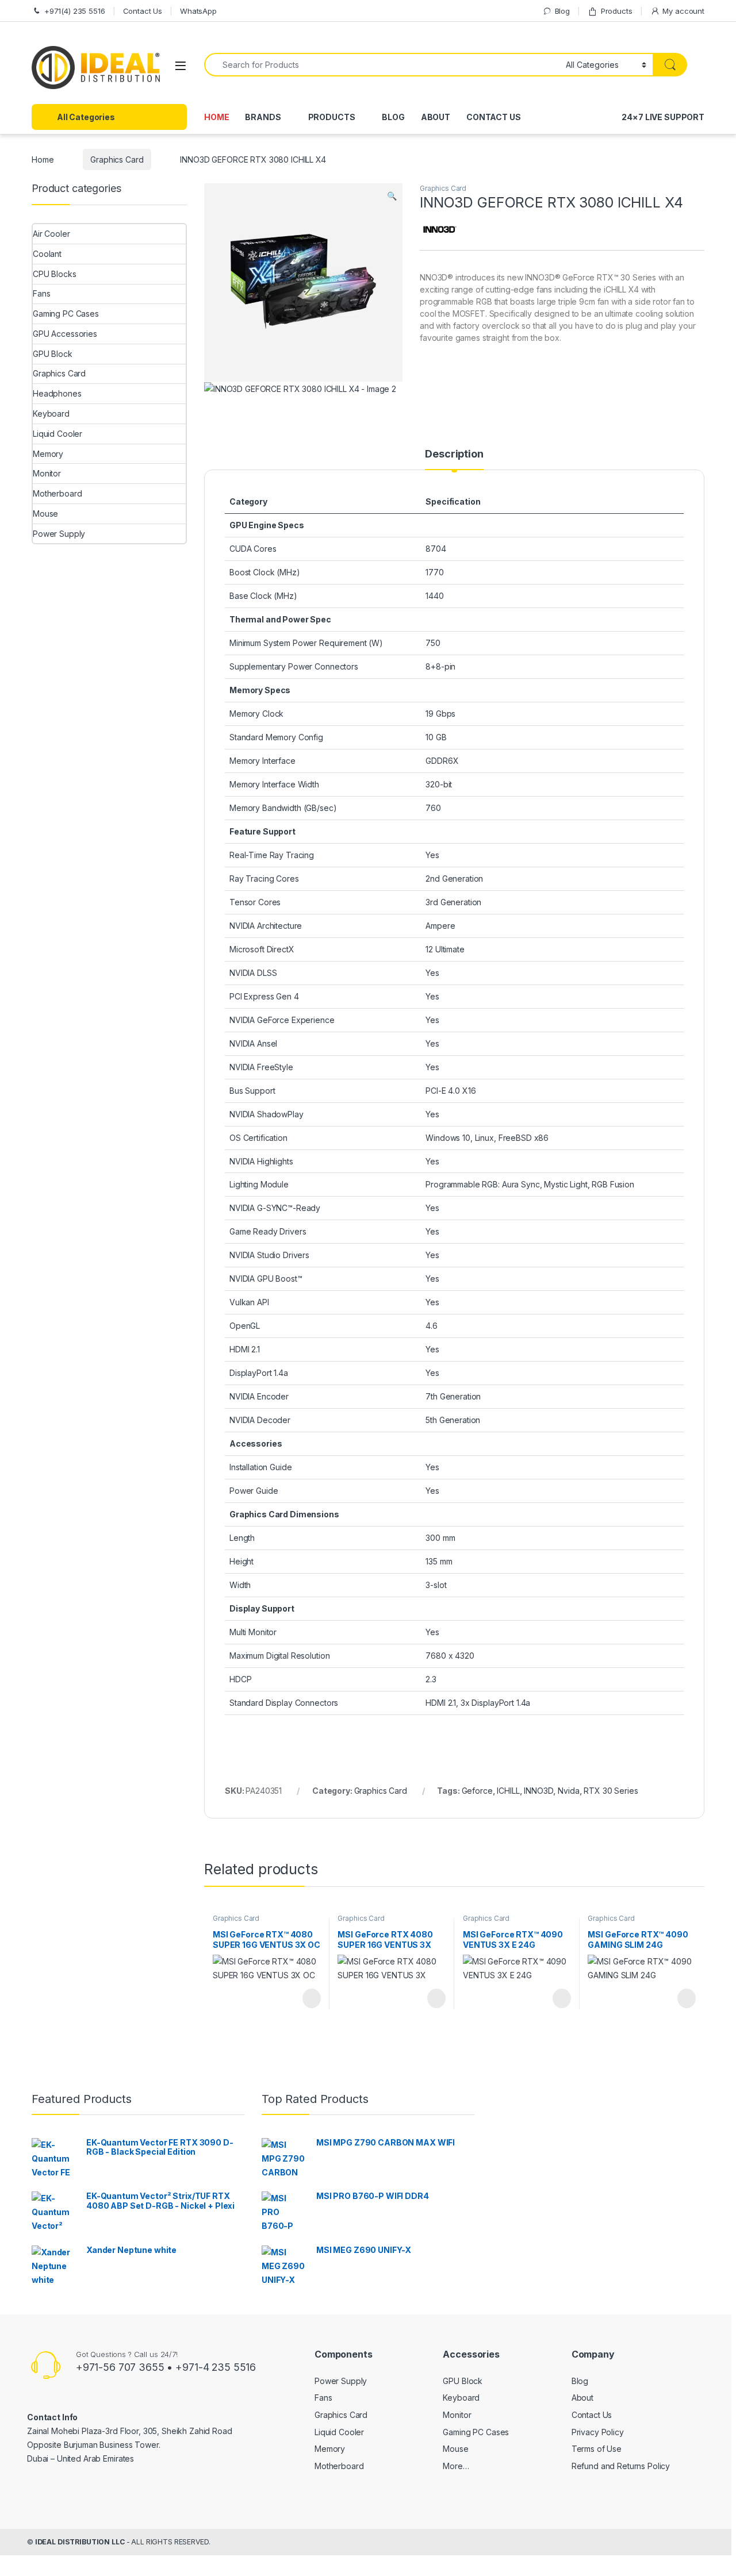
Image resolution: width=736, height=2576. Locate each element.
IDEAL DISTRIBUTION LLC (80, 2542)
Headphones (57, 393)
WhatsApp (198, 11)
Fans (41, 293)
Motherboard (57, 493)
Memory (48, 454)
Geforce (477, 1791)
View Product (306, 1998)
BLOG (393, 117)
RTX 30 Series (611, 1791)
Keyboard (51, 414)
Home (43, 159)
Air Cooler (51, 234)
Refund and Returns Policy (621, 2466)
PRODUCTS (332, 117)
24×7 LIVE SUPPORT (663, 117)
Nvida (568, 1791)
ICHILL (508, 1791)
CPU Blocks (55, 274)
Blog (562, 11)
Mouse (45, 514)
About (582, 2398)
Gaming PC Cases (66, 314)
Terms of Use (597, 2449)
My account (683, 11)
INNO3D (538, 1791)
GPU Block (53, 354)
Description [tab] (454, 454)
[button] (392, 196)
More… (456, 2466)
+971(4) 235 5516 (75, 11)
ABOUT (436, 117)
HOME (216, 117)
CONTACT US (494, 117)
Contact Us (143, 11)
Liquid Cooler (57, 434)
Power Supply (59, 534)
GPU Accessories (65, 334)
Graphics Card (117, 159)
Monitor (47, 473)
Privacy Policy (598, 2432)
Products (617, 11)
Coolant (47, 254)
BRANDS (263, 117)
